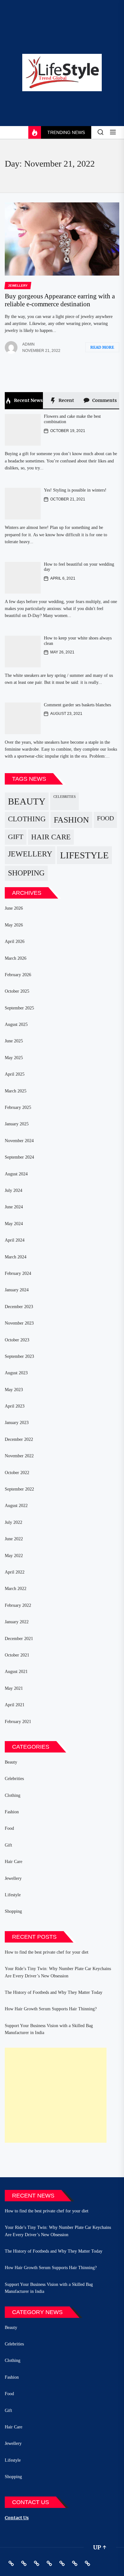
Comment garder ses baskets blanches (77, 705)
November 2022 (19, 1456)
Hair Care (51, 837)
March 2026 (16, 958)
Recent (66, 400)
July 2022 (14, 1522)
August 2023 (16, 1373)
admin (28, 344)
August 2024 (16, 1174)
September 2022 (19, 1489)
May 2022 (14, 1556)
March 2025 (16, 1091)
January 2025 (17, 1124)
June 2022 (14, 1539)
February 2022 (18, 1605)
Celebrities (65, 797)
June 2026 (14, 908)
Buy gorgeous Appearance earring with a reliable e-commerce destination (60, 300)
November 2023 (19, 1323)
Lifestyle (84, 855)
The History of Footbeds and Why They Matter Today (54, 1992)
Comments (104, 400)
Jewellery (30, 854)
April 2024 (15, 1240)
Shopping (26, 873)
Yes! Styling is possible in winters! (75, 490)
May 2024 (14, 1224)
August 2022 (16, 1506)
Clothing (27, 819)
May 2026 (14, 925)
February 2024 (18, 1273)
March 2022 (16, 1589)
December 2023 (19, 1307)
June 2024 (14, 1207)
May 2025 (14, 1058)
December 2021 (19, 1639)
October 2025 (17, 991)
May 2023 (14, 1390)
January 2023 (17, 1423)
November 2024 (19, 1141)
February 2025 (18, 1107)
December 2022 (19, 1439)
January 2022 (17, 1622)
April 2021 (15, 1705)
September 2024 (19, 1157)
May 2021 (14, 1688)
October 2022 (17, 1473)
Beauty (27, 801)
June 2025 (14, 1041)
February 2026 (18, 975)
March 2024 (16, 1257)
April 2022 (15, 1572)
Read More (102, 347)
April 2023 (15, 1406)
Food (105, 818)
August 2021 (16, 1672)
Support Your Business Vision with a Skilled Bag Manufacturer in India (49, 2029)
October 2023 (17, 1340)
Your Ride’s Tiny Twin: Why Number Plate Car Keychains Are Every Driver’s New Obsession (58, 1972)
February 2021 (18, 1722)
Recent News (28, 400)
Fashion (71, 820)
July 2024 (14, 1190)
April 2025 (15, 1074)
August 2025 (16, 1024)
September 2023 (19, 1356)
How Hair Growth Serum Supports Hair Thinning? (51, 2009)
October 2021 (17, 1655)
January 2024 (17, 1290)
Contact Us (17, 2518)
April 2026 (15, 941)
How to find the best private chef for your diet (47, 1952)
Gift (16, 837)
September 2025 (19, 1008)
